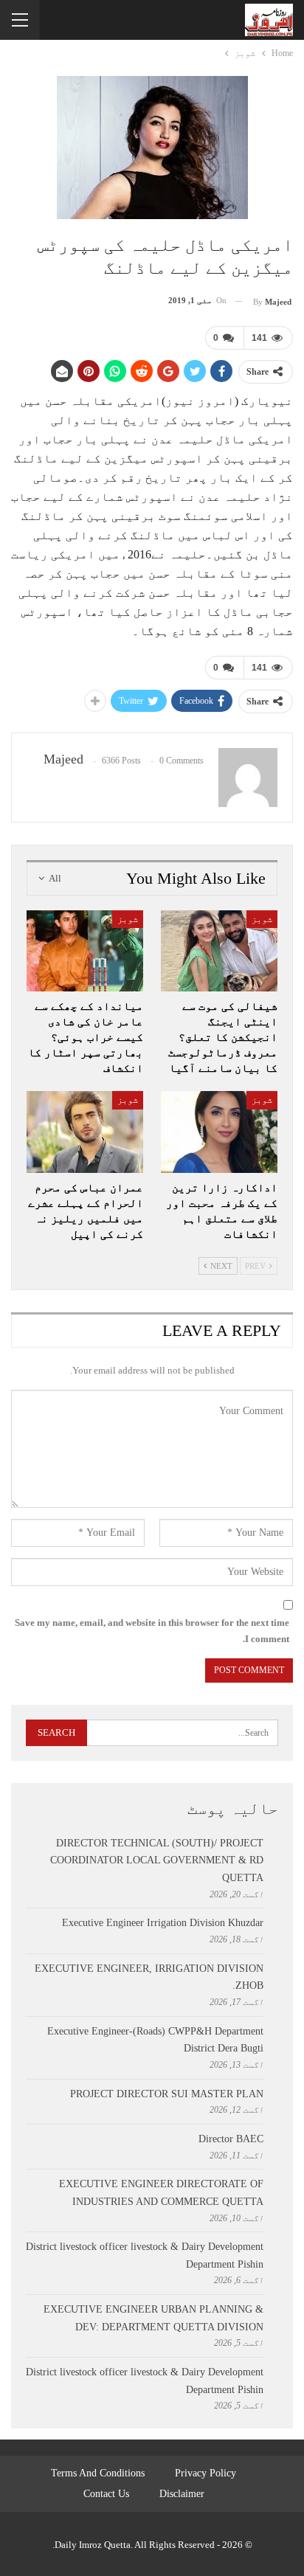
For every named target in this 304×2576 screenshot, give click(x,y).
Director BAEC (231, 2139)
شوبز (262, 919)
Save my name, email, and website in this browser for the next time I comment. (152, 1631)
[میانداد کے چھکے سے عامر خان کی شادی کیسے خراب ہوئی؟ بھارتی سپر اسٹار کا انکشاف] (85, 951)
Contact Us (106, 2494)
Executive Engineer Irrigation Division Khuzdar (163, 1923)
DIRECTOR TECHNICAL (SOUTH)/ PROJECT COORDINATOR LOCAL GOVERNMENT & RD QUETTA (157, 1861)
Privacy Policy (205, 2473)
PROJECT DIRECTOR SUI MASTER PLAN (167, 2094)
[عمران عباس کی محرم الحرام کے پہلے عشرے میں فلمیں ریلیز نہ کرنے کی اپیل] (85, 1132)
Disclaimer (182, 2494)
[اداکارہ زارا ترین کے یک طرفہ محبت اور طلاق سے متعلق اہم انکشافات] (219, 1132)
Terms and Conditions (98, 2473)
